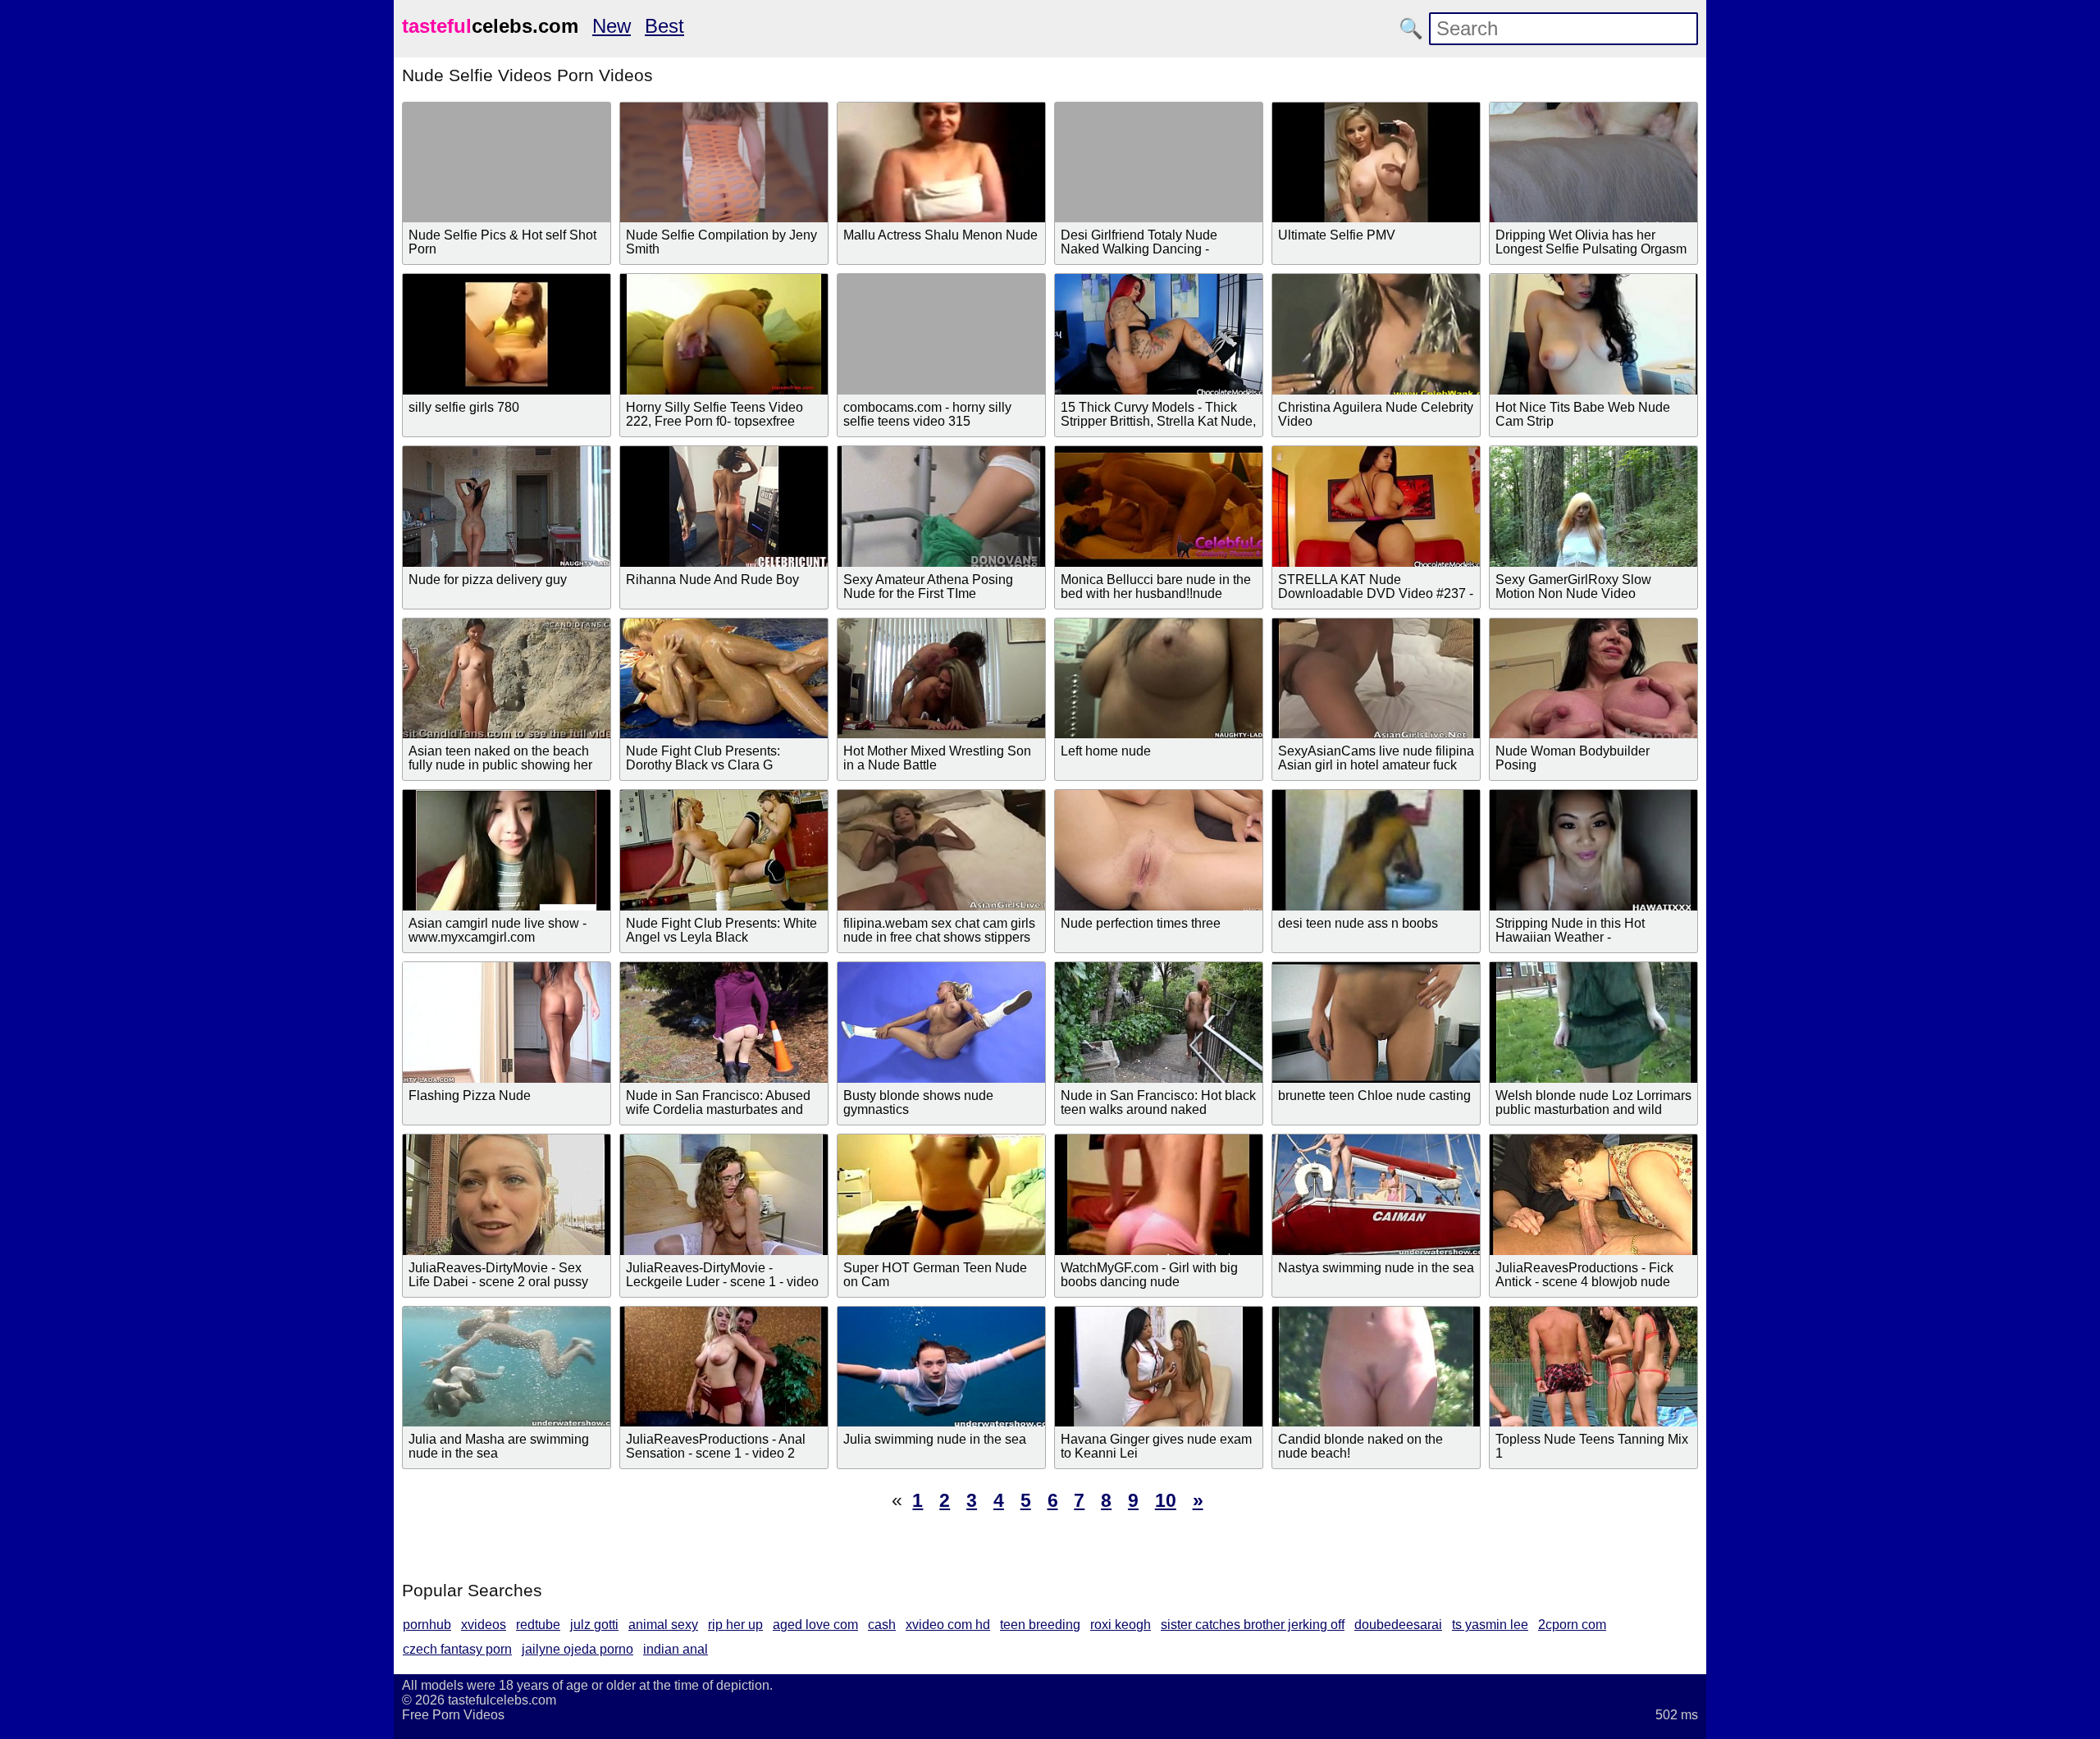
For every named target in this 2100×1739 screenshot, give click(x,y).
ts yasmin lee (1490, 1625)
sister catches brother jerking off (1253, 1625)
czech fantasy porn (457, 1649)
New (612, 26)
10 (1166, 1500)
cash (882, 1625)
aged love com (815, 1625)
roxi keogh (1121, 1625)
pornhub (427, 1625)
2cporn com (1572, 1625)
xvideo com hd (948, 1625)
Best (664, 26)
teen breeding (1040, 1625)
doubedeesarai (1398, 1625)
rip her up (735, 1625)
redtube (538, 1625)
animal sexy (663, 1625)
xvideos (484, 1625)
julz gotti (594, 1625)
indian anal (676, 1649)
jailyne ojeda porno (577, 1649)
